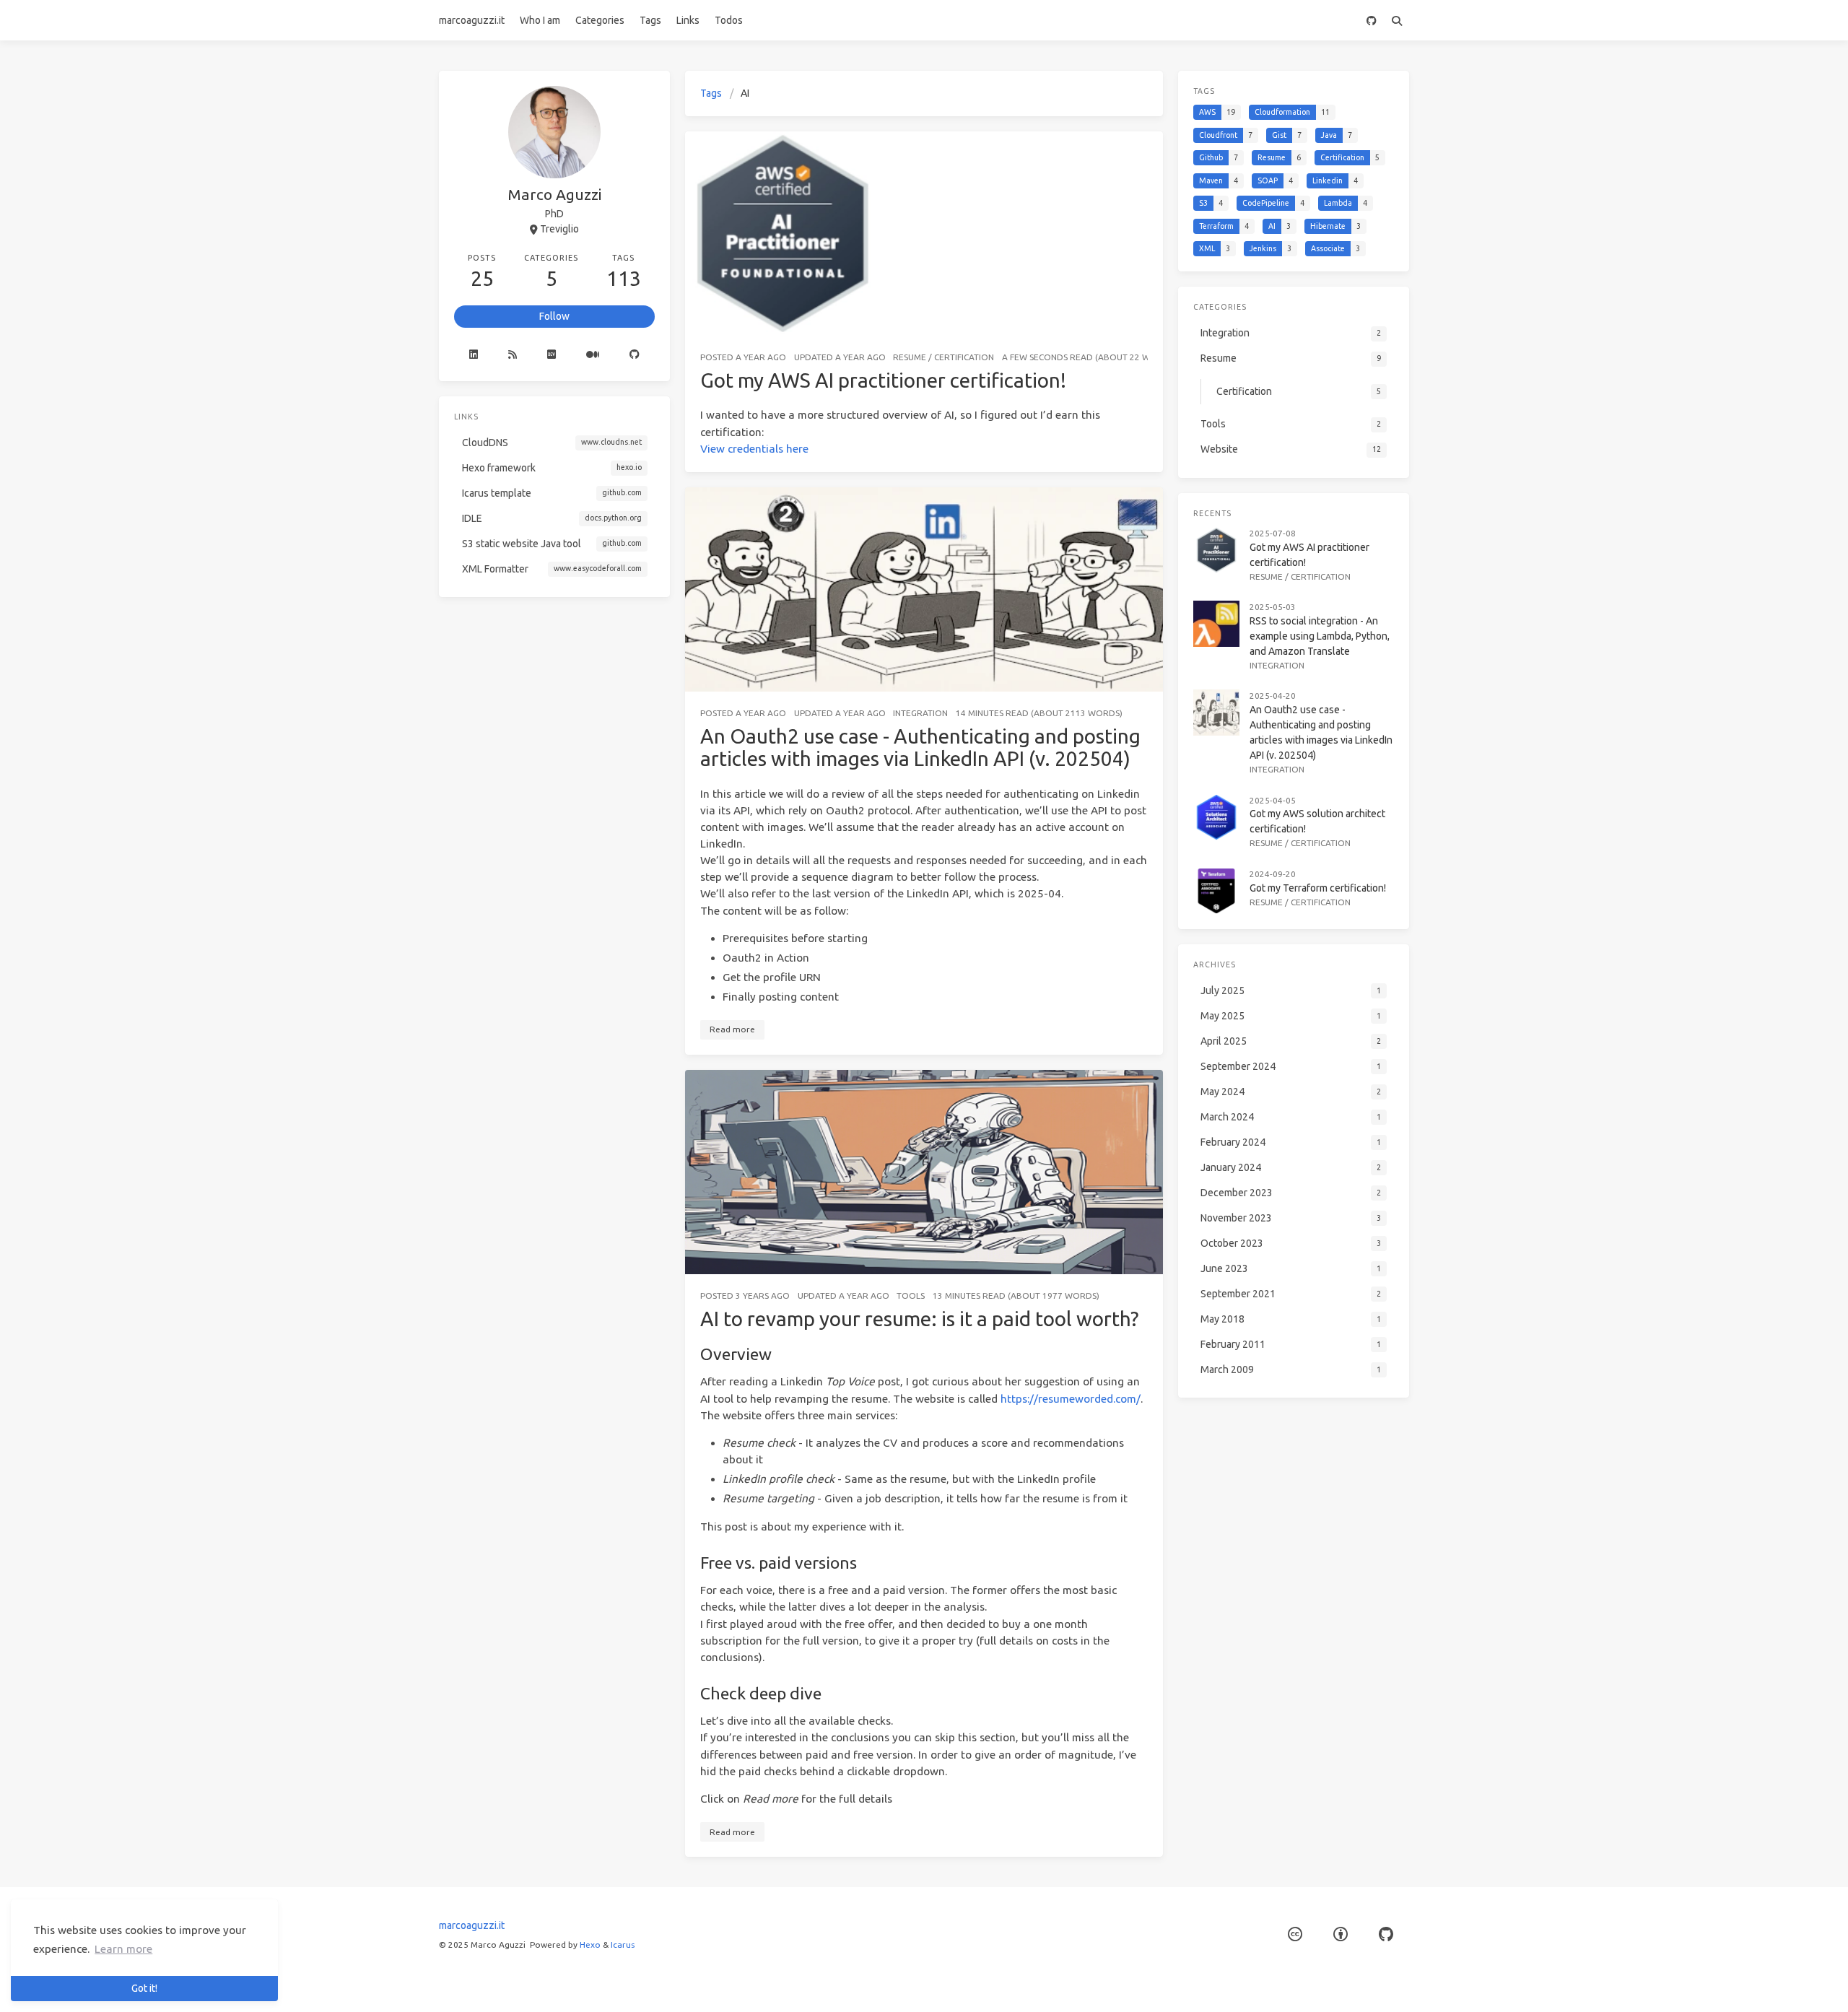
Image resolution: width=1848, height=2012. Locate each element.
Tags (650, 20)
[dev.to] (552, 354)
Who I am (540, 20)
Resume (910, 357)
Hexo (590, 1945)
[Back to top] (1201, 1983)
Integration (920, 713)
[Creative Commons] (1295, 1934)
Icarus (623, 1945)
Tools (911, 1295)
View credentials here (754, 449)
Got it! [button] (144, 1988)
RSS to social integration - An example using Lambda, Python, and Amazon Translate (1320, 636)
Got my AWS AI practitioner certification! (883, 380)
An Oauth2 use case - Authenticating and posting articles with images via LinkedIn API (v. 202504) (920, 748)
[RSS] (513, 354)
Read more (732, 1029)
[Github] (635, 354)
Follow (554, 316)
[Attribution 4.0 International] (1341, 1934)
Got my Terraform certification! (1318, 887)
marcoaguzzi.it (472, 20)
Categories (600, 20)
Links (688, 20)
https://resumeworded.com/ (1071, 1399)
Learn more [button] (123, 1949)
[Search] (1396, 20)
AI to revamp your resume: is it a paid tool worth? (919, 1319)
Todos (729, 20)
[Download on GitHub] (1371, 20)
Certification (964, 357)
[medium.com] (593, 354)
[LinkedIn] (474, 354)
